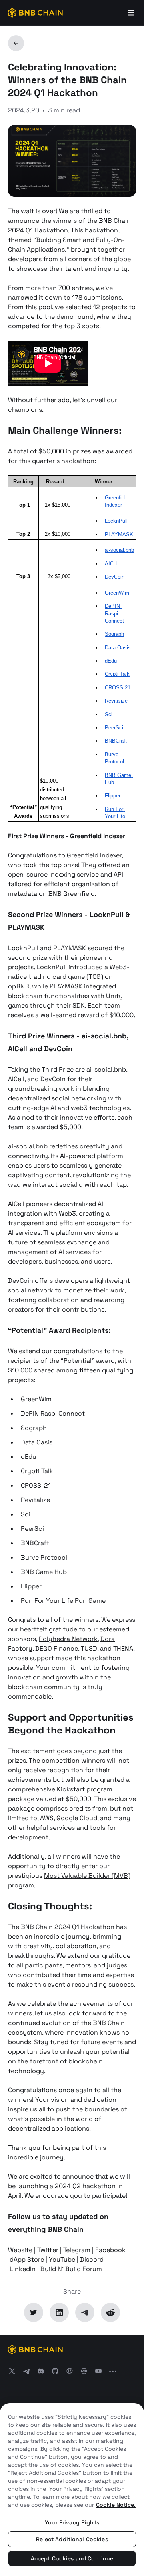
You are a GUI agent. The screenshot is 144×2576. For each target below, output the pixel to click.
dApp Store (27, 2259)
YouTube (62, 2259)
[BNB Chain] (35, 13)
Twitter (48, 2250)
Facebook (110, 2250)
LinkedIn (23, 2269)
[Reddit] (110, 2312)
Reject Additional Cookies (72, 2539)
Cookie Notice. (116, 2505)
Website (20, 2250)
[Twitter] (34, 2312)
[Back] (16, 43)
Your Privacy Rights (72, 2522)
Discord (92, 2259)
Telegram (77, 2250)
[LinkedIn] (59, 2312)
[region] (72, 2490)
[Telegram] (85, 2312)
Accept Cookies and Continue (72, 2558)
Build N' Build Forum (71, 2269)
